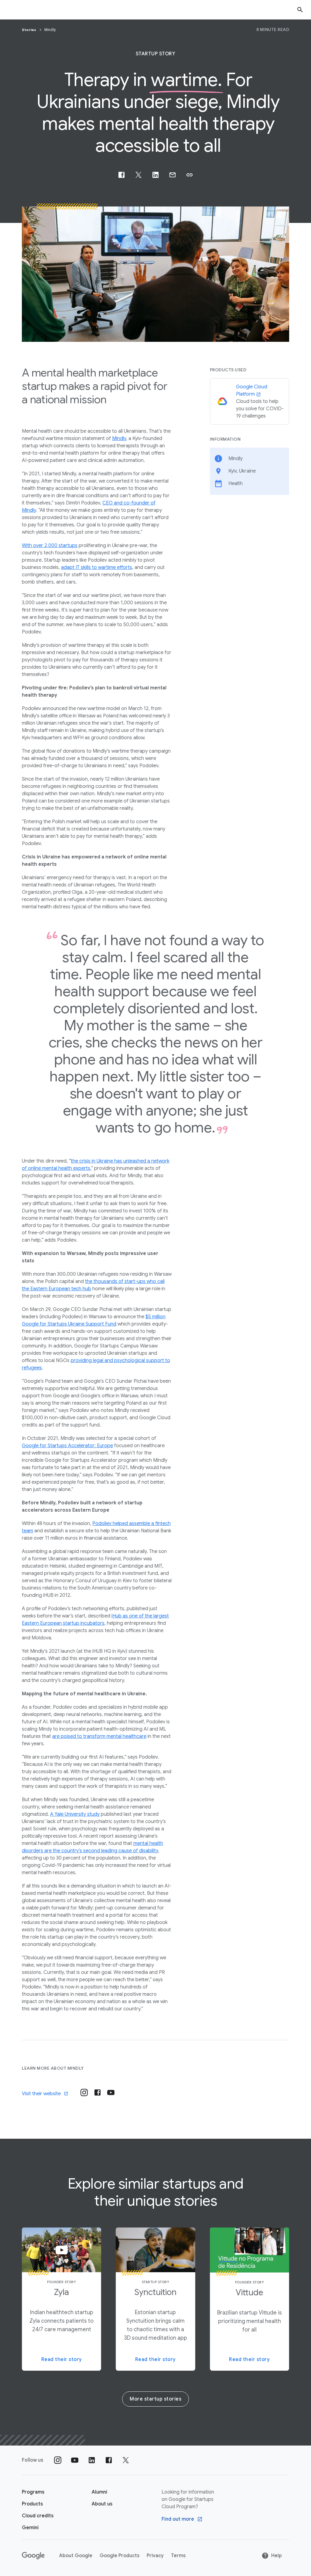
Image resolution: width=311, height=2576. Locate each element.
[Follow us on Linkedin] (92, 2460)
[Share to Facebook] (121, 175)
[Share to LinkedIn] (155, 175)
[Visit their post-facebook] (97, 2092)
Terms (178, 2556)
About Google (76, 2556)
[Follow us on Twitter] (126, 2460)
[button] (190, 175)
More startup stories (155, 2399)
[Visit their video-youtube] (111, 2092)
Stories (30, 30)
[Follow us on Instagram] (58, 2460)
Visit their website (41, 2094)
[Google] (33, 2556)
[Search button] (300, 10)
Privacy (155, 2556)
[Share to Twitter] (138, 175)
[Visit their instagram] (84, 2092)
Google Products (120, 2556)
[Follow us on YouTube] (75, 2460)
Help (277, 2556)
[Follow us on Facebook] (109, 2460)
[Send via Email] (173, 175)
